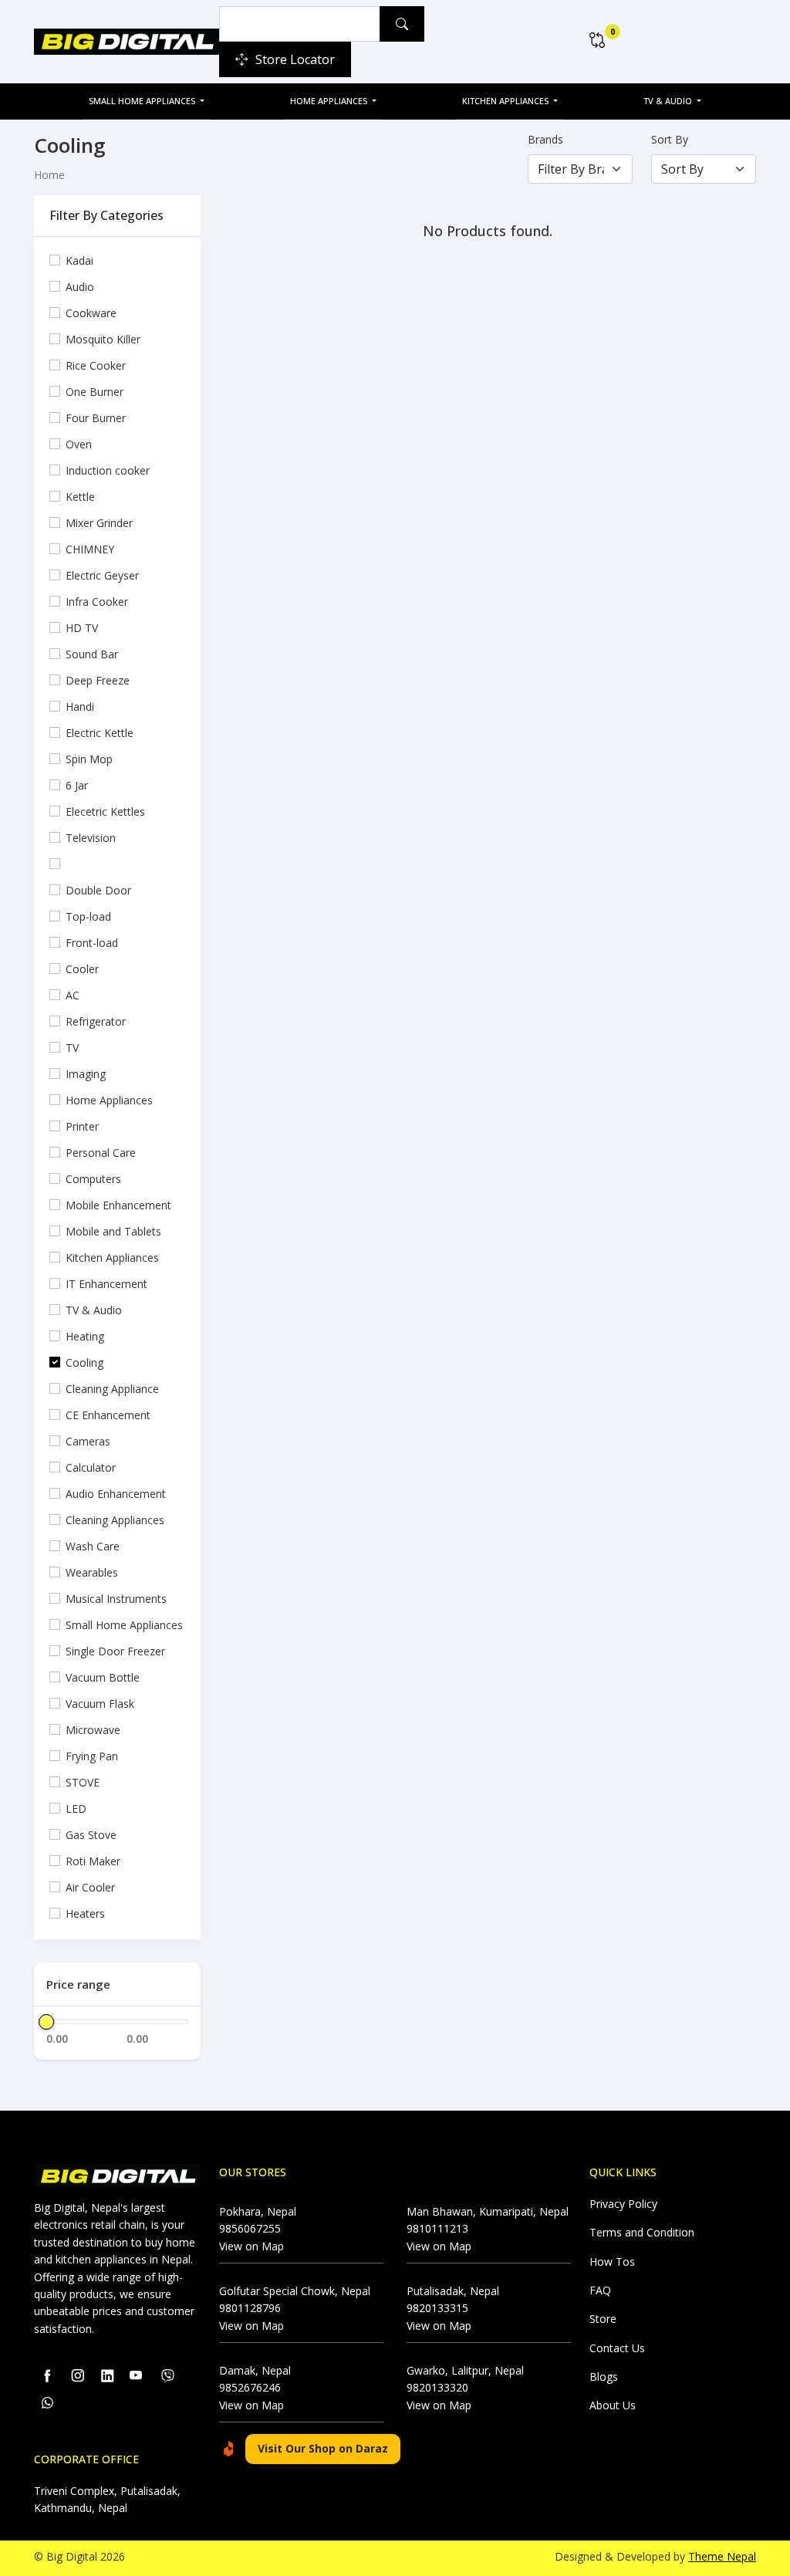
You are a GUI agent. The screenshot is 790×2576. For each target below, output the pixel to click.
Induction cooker (108, 470)
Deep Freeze (98, 680)
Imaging (86, 1074)
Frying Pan (92, 1756)
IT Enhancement (106, 1284)
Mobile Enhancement (118, 1205)
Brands (545, 139)
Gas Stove (91, 1835)
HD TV (82, 628)
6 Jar (77, 785)
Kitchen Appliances (506, 101)
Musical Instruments (116, 1599)
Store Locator (295, 59)
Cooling (84, 1362)
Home (49, 175)
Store (603, 2319)
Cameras (88, 1441)
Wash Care (93, 1546)
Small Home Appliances (143, 101)
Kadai (79, 260)
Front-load (92, 943)
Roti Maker (93, 1861)
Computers (93, 1179)
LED (76, 1809)
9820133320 (437, 2387)
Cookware (91, 313)
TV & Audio (669, 101)
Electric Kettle (100, 733)
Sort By (670, 139)
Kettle (80, 497)
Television (91, 838)
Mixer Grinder (99, 523)
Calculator (91, 1467)
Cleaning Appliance (112, 1389)
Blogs (604, 2377)
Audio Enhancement (116, 1494)
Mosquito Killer (103, 339)
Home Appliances (330, 101)
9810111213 (437, 2228)
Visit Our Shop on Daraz (323, 2448)
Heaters (85, 1913)
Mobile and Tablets (113, 1231)
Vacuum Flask (100, 1704)
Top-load (88, 916)
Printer (82, 1126)
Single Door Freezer (115, 1651)
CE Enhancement (108, 1415)
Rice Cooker (96, 365)
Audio (80, 287)
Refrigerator (96, 1021)
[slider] (46, 2022)
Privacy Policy (623, 2204)
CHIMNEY (90, 549)
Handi (80, 707)
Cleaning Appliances (115, 1520)
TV (72, 1048)
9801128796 (250, 2308)
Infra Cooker (97, 602)
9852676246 (250, 2387)
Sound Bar (92, 654)
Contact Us (617, 2348)
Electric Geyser (102, 575)
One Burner (95, 392)
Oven (79, 444)
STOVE (83, 1782)
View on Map (252, 2246)
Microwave (93, 1730)
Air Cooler (90, 1887)
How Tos (612, 2262)
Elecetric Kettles (105, 811)
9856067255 (250, 2228)
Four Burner (96, 418)
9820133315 (437, 2308)
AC (73, 995)
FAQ (600, 2290)
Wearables (92, 1572)
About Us (613, 2405)
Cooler (82, 969)
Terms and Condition (642, 2232)
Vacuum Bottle (103, 1677)
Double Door (98, 890)
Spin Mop (89, 759)
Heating (85, 1336)
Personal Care (101, 1153)
